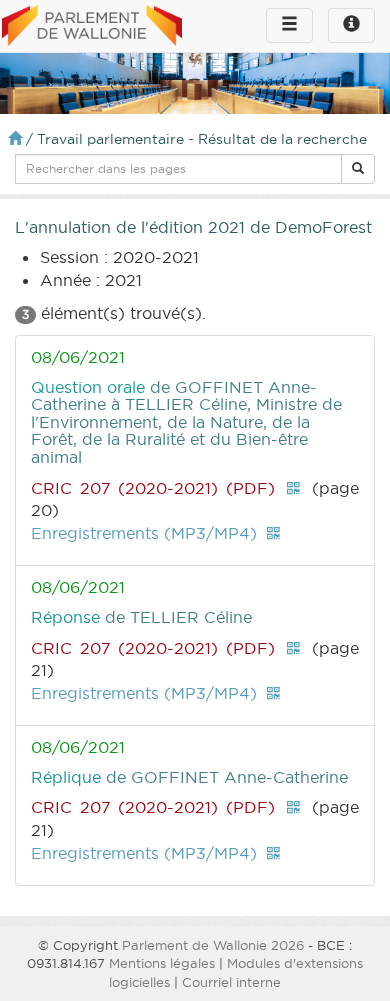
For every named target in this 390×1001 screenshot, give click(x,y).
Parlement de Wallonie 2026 (213, 945)
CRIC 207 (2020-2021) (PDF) (153, 488)
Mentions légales (162, 963)
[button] (358, 169)
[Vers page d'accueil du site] (92, 27)
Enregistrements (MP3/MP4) (144, 533)
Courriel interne (231, 982)
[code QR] (293, 488)
